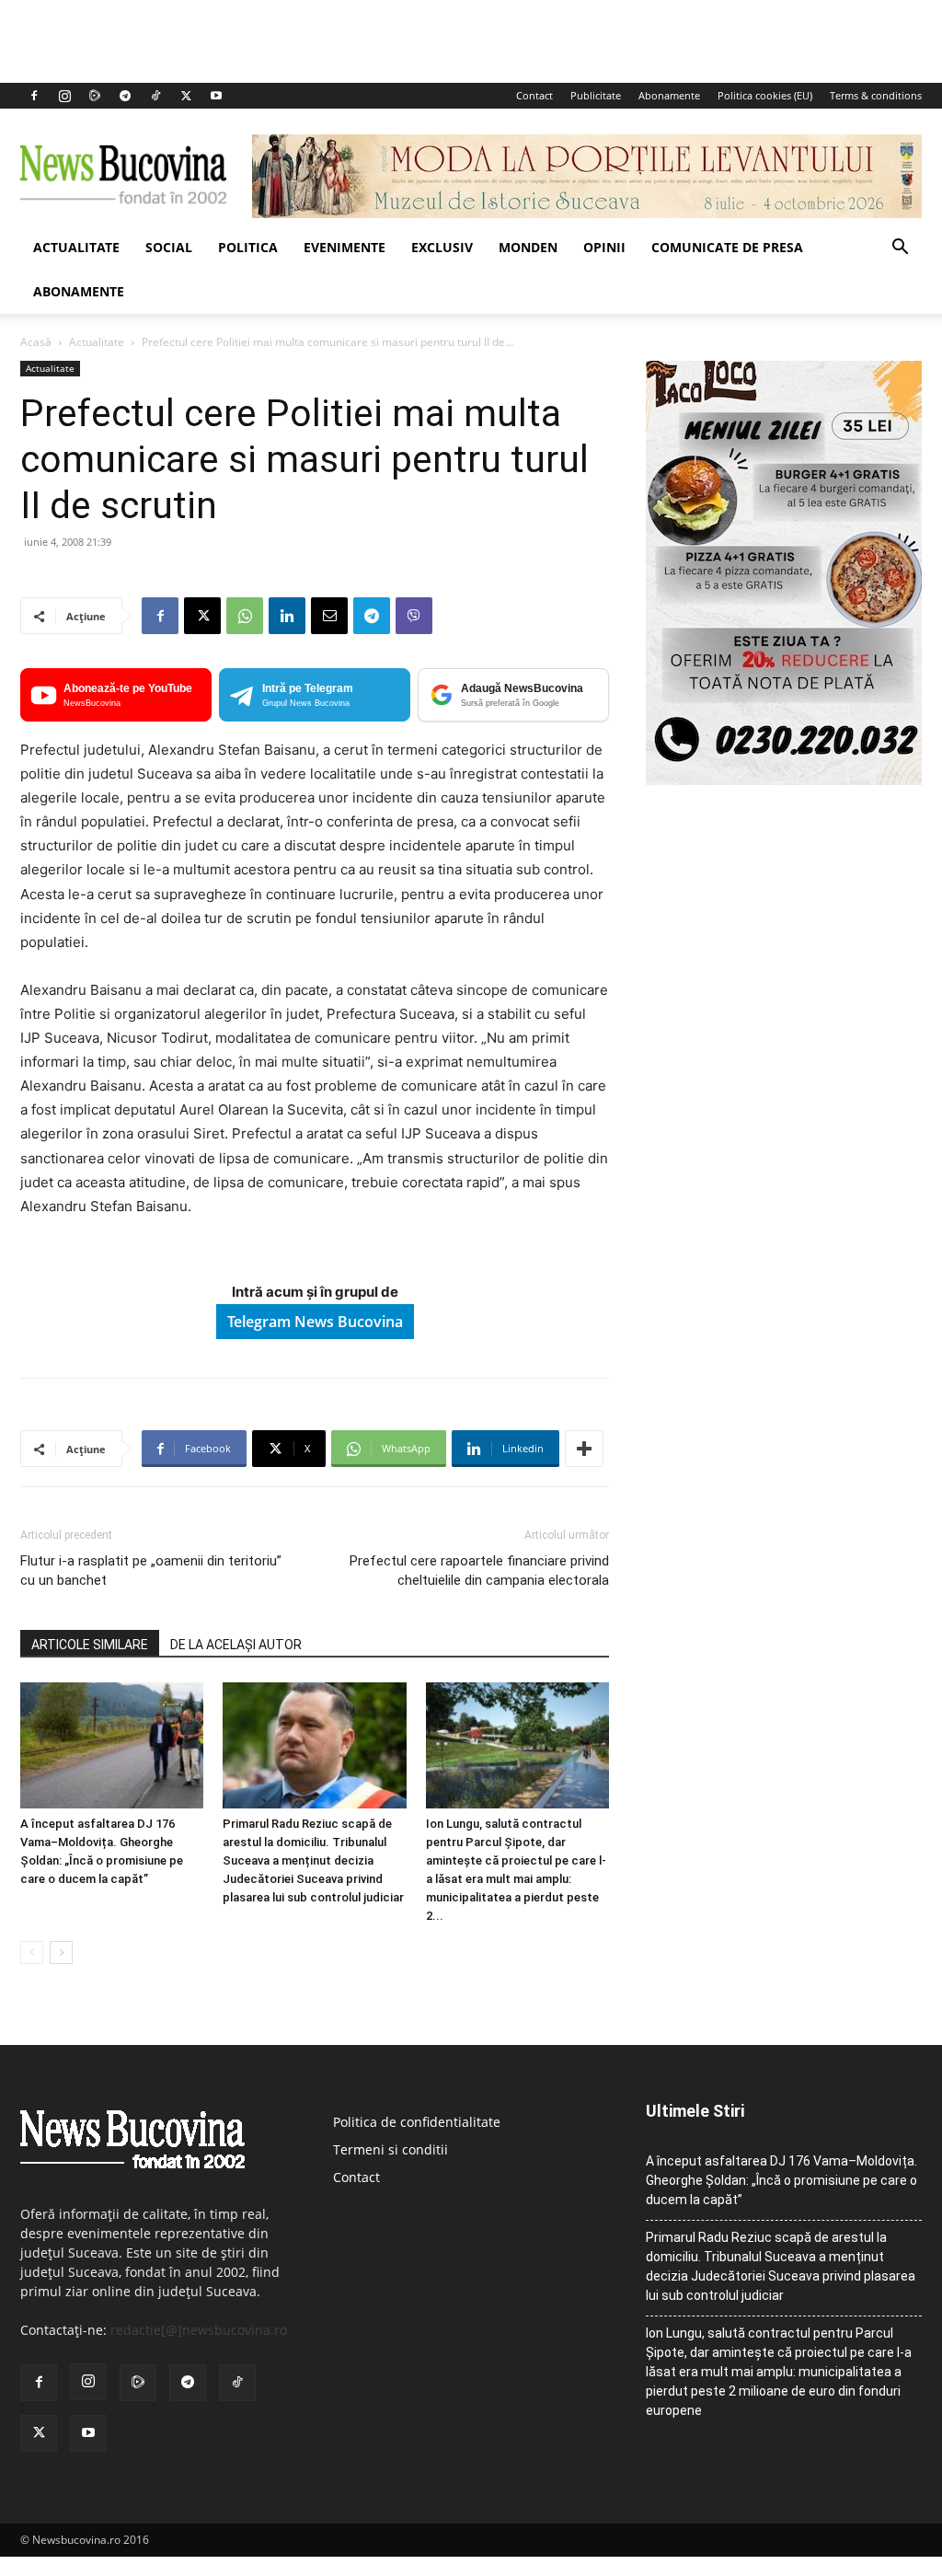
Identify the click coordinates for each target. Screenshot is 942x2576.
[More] (584, 1449)
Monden (528, 247)
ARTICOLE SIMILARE (90, 1645)
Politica (248, 247)
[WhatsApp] (245, 616)
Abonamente (669, 95)
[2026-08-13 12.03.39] (784, 780)
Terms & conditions (876, 95)
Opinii (604, 247)
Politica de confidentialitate (417, 2122)
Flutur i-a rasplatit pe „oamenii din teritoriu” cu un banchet (151, 1571)
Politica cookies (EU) (765, 95)
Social (169, 247)
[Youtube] (216, 96)
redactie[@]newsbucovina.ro (199, 2330)
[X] (186, 96)
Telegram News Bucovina (315, 1322)
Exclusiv (442, 247)
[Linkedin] (287, 616)
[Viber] (414, 616)
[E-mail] (329, 616)
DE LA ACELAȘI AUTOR (236, 1645)
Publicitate (596, 95)
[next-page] (61, 1952)
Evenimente (345, 247)
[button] (900, 249)
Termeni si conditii (391, 2149)
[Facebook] (34, 96)
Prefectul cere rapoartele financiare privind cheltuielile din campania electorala (479, 1571)
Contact (534, 95)
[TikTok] (155, 96)
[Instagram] (64, 96)
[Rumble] (95, 96)
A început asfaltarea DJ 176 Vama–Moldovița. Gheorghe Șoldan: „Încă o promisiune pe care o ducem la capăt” (781, 2180)
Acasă (36, 342)
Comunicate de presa (727, 247)
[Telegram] (125, 96)
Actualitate (76, 247)
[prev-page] (32, 1952)
